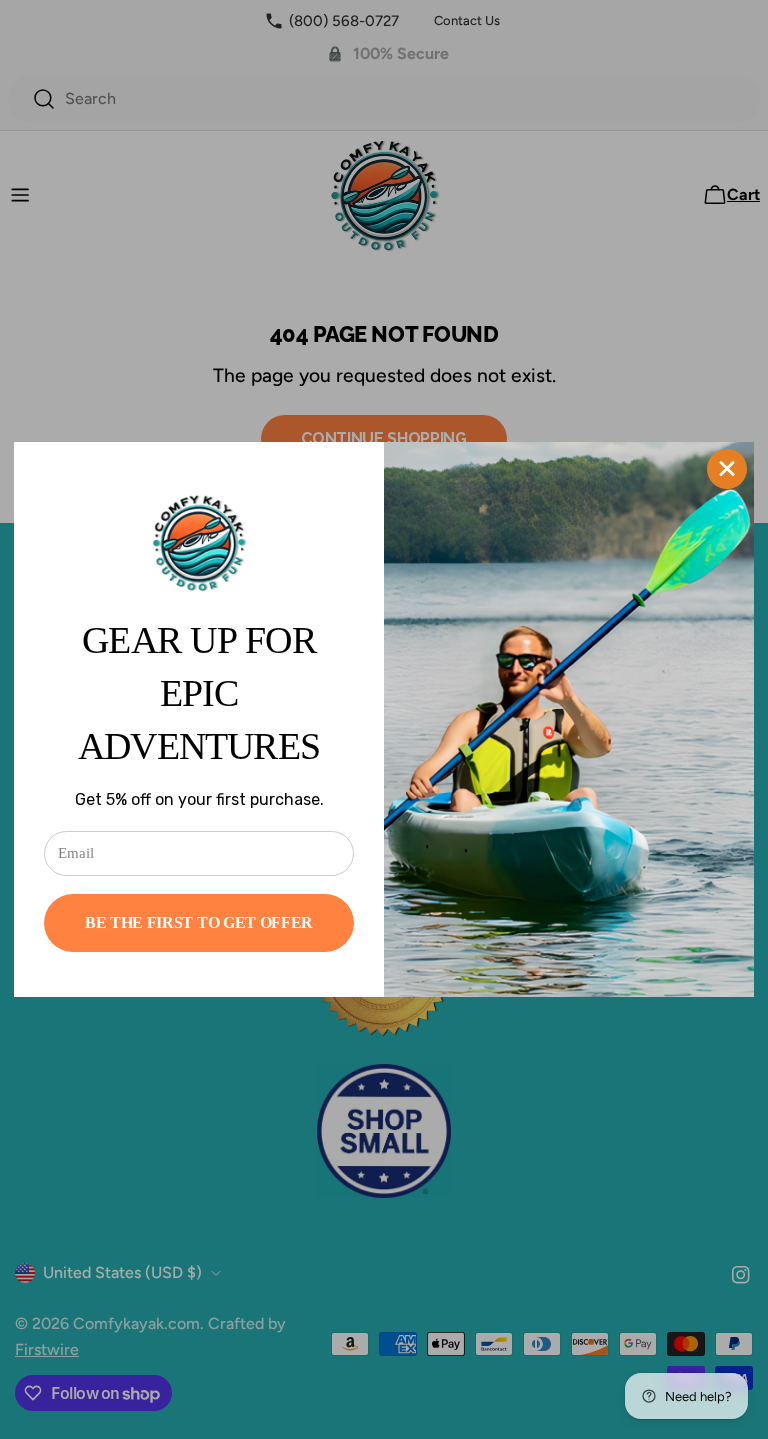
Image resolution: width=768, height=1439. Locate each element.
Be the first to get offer (199, 922)
